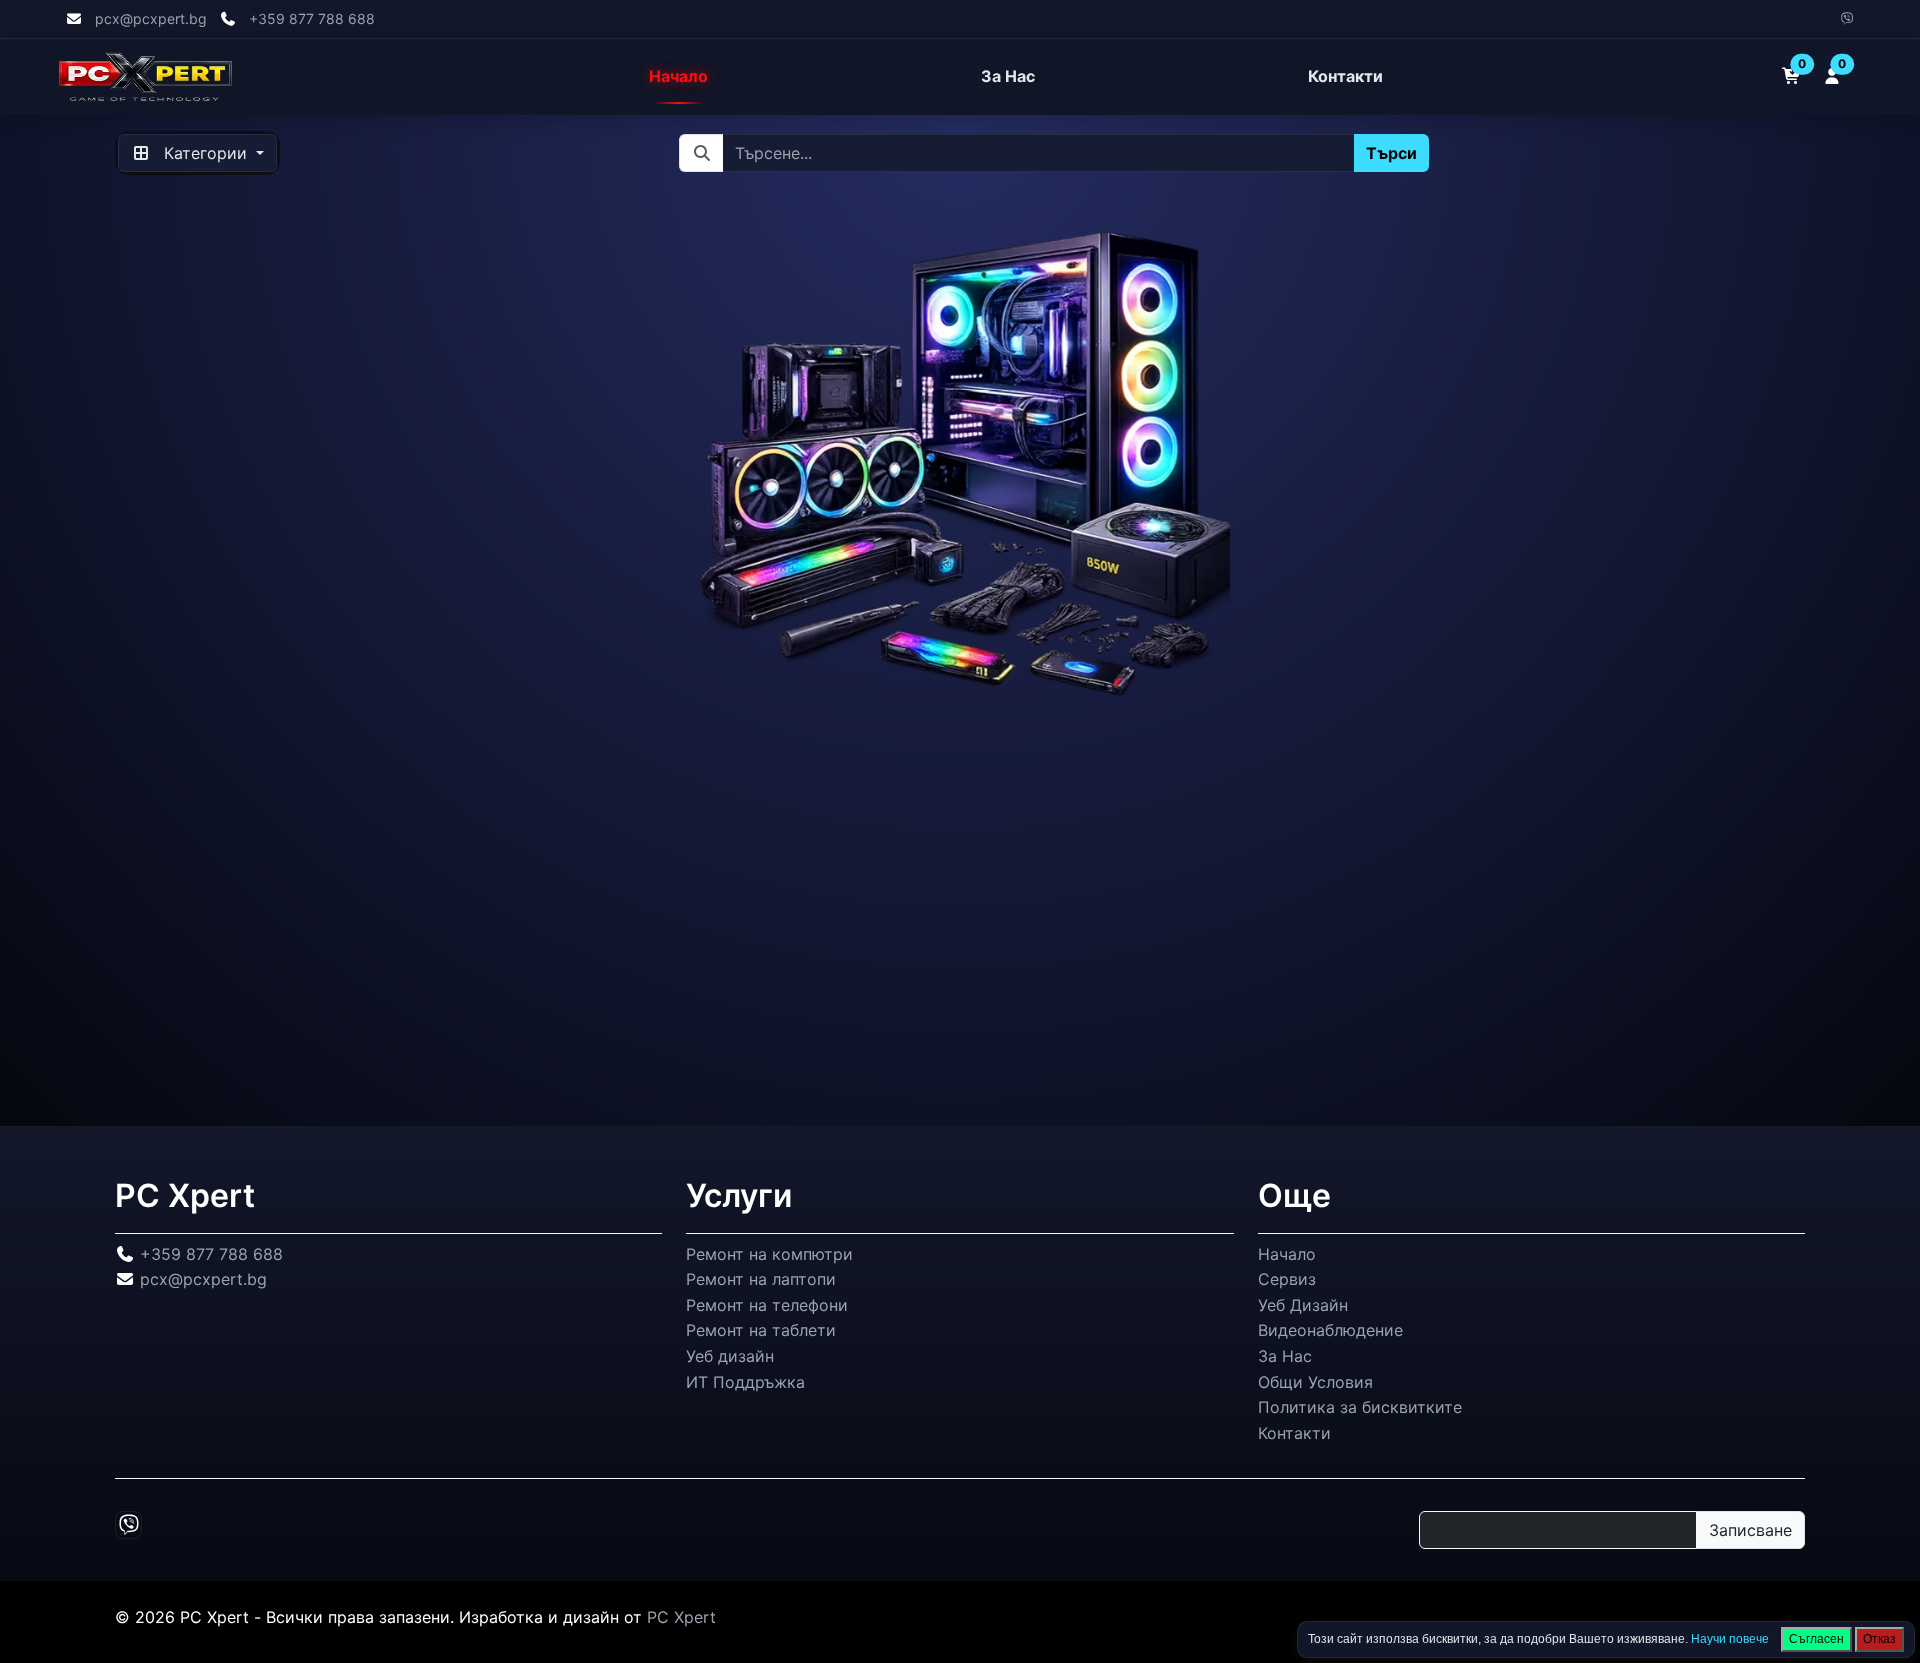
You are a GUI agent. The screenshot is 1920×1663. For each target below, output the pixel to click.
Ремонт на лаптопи (761, 1279)
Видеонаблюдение (1330, 1330)
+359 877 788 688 (312, 18)
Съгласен (1816, 1639)
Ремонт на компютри (769, 1253)
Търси (1392, 153)
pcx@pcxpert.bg (151, 18)
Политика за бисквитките (1360, 1407)
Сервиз (1287, 1279)
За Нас (1008, 77)
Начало (678, 77)
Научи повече (1730, 1639)
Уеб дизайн (730, 1356)
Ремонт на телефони (767, 1305)
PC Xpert (681, 1617)
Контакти (1345, 77)
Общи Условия (1315, 1381)
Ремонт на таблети (761, 1330)
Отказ (1879, 1639)
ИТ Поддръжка (745, 1381)
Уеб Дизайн (1303, 1305)
